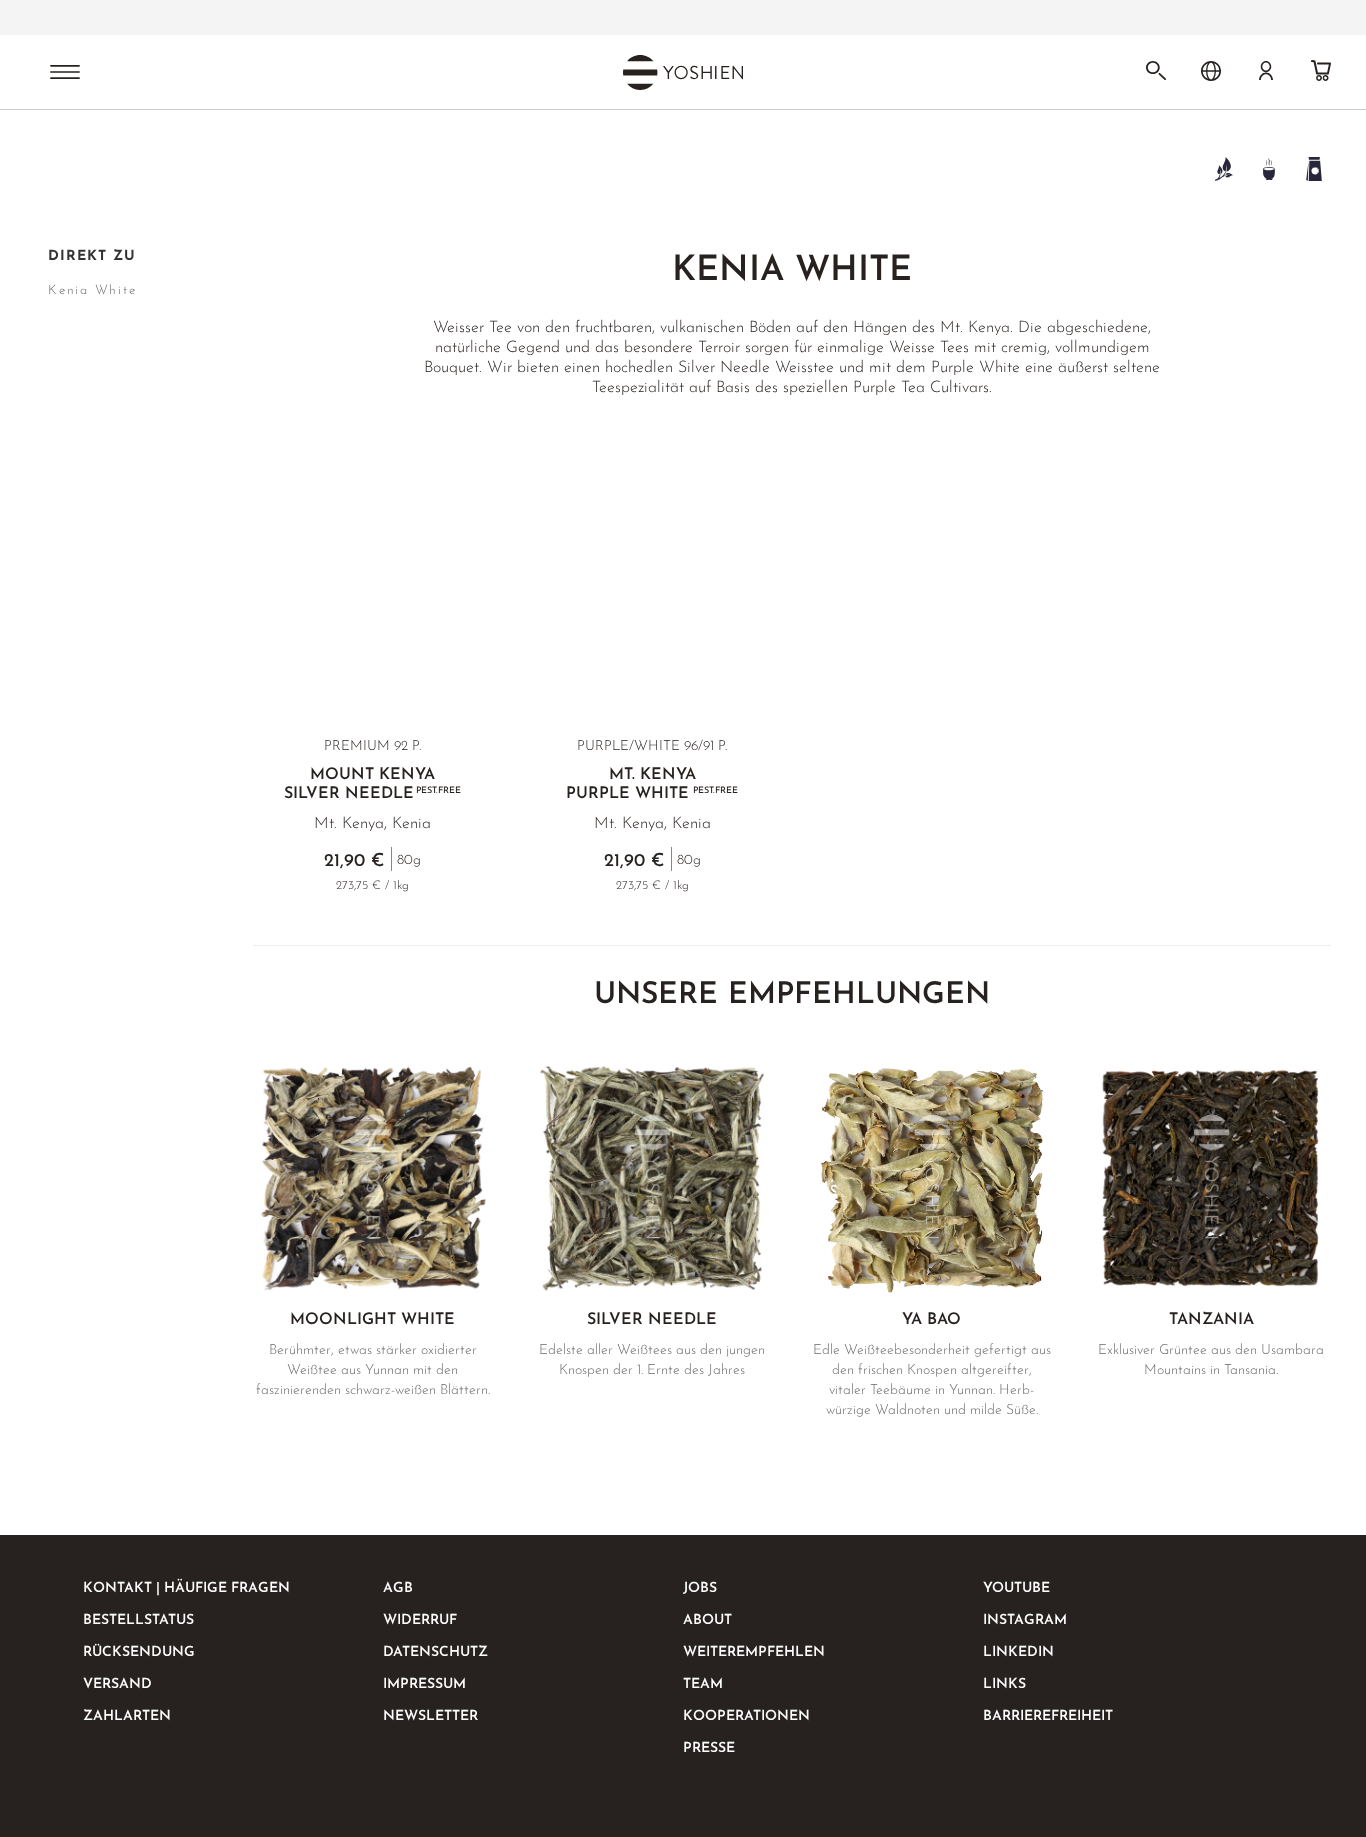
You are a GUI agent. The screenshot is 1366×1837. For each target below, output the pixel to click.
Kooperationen (746, 1716)
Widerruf (420, 1620)
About (707, 1620)
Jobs (700, 1588)
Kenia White (92, 290)
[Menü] (65, 74)
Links (1004, 1684)
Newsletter (430, 1716)
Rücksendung (139, 1652)
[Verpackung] (1313, 168)
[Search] (1156, 71)
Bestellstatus (138, 1620)
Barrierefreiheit (1048, 1716)
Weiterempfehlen (754, 1652)
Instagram (1025, 1620)
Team (703, 1684)
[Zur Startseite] (59, 168)
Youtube (1016, 1588)
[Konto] (1266, 71)
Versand (117, 1684)
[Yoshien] (683, 72)
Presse (709, 1748)
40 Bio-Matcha (679, 18)
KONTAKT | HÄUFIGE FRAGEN (186, 1588)
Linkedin (1018, 1652)
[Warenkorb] (1321, 71)
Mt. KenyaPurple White (652, 784)
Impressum (424, 1684)
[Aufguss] (1268, 168)
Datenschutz (435, 1652)
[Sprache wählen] (1211, 71)
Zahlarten (127, 1716)
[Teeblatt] (1223, 168)
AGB (398, 1588)
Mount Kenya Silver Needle (372, 784)
